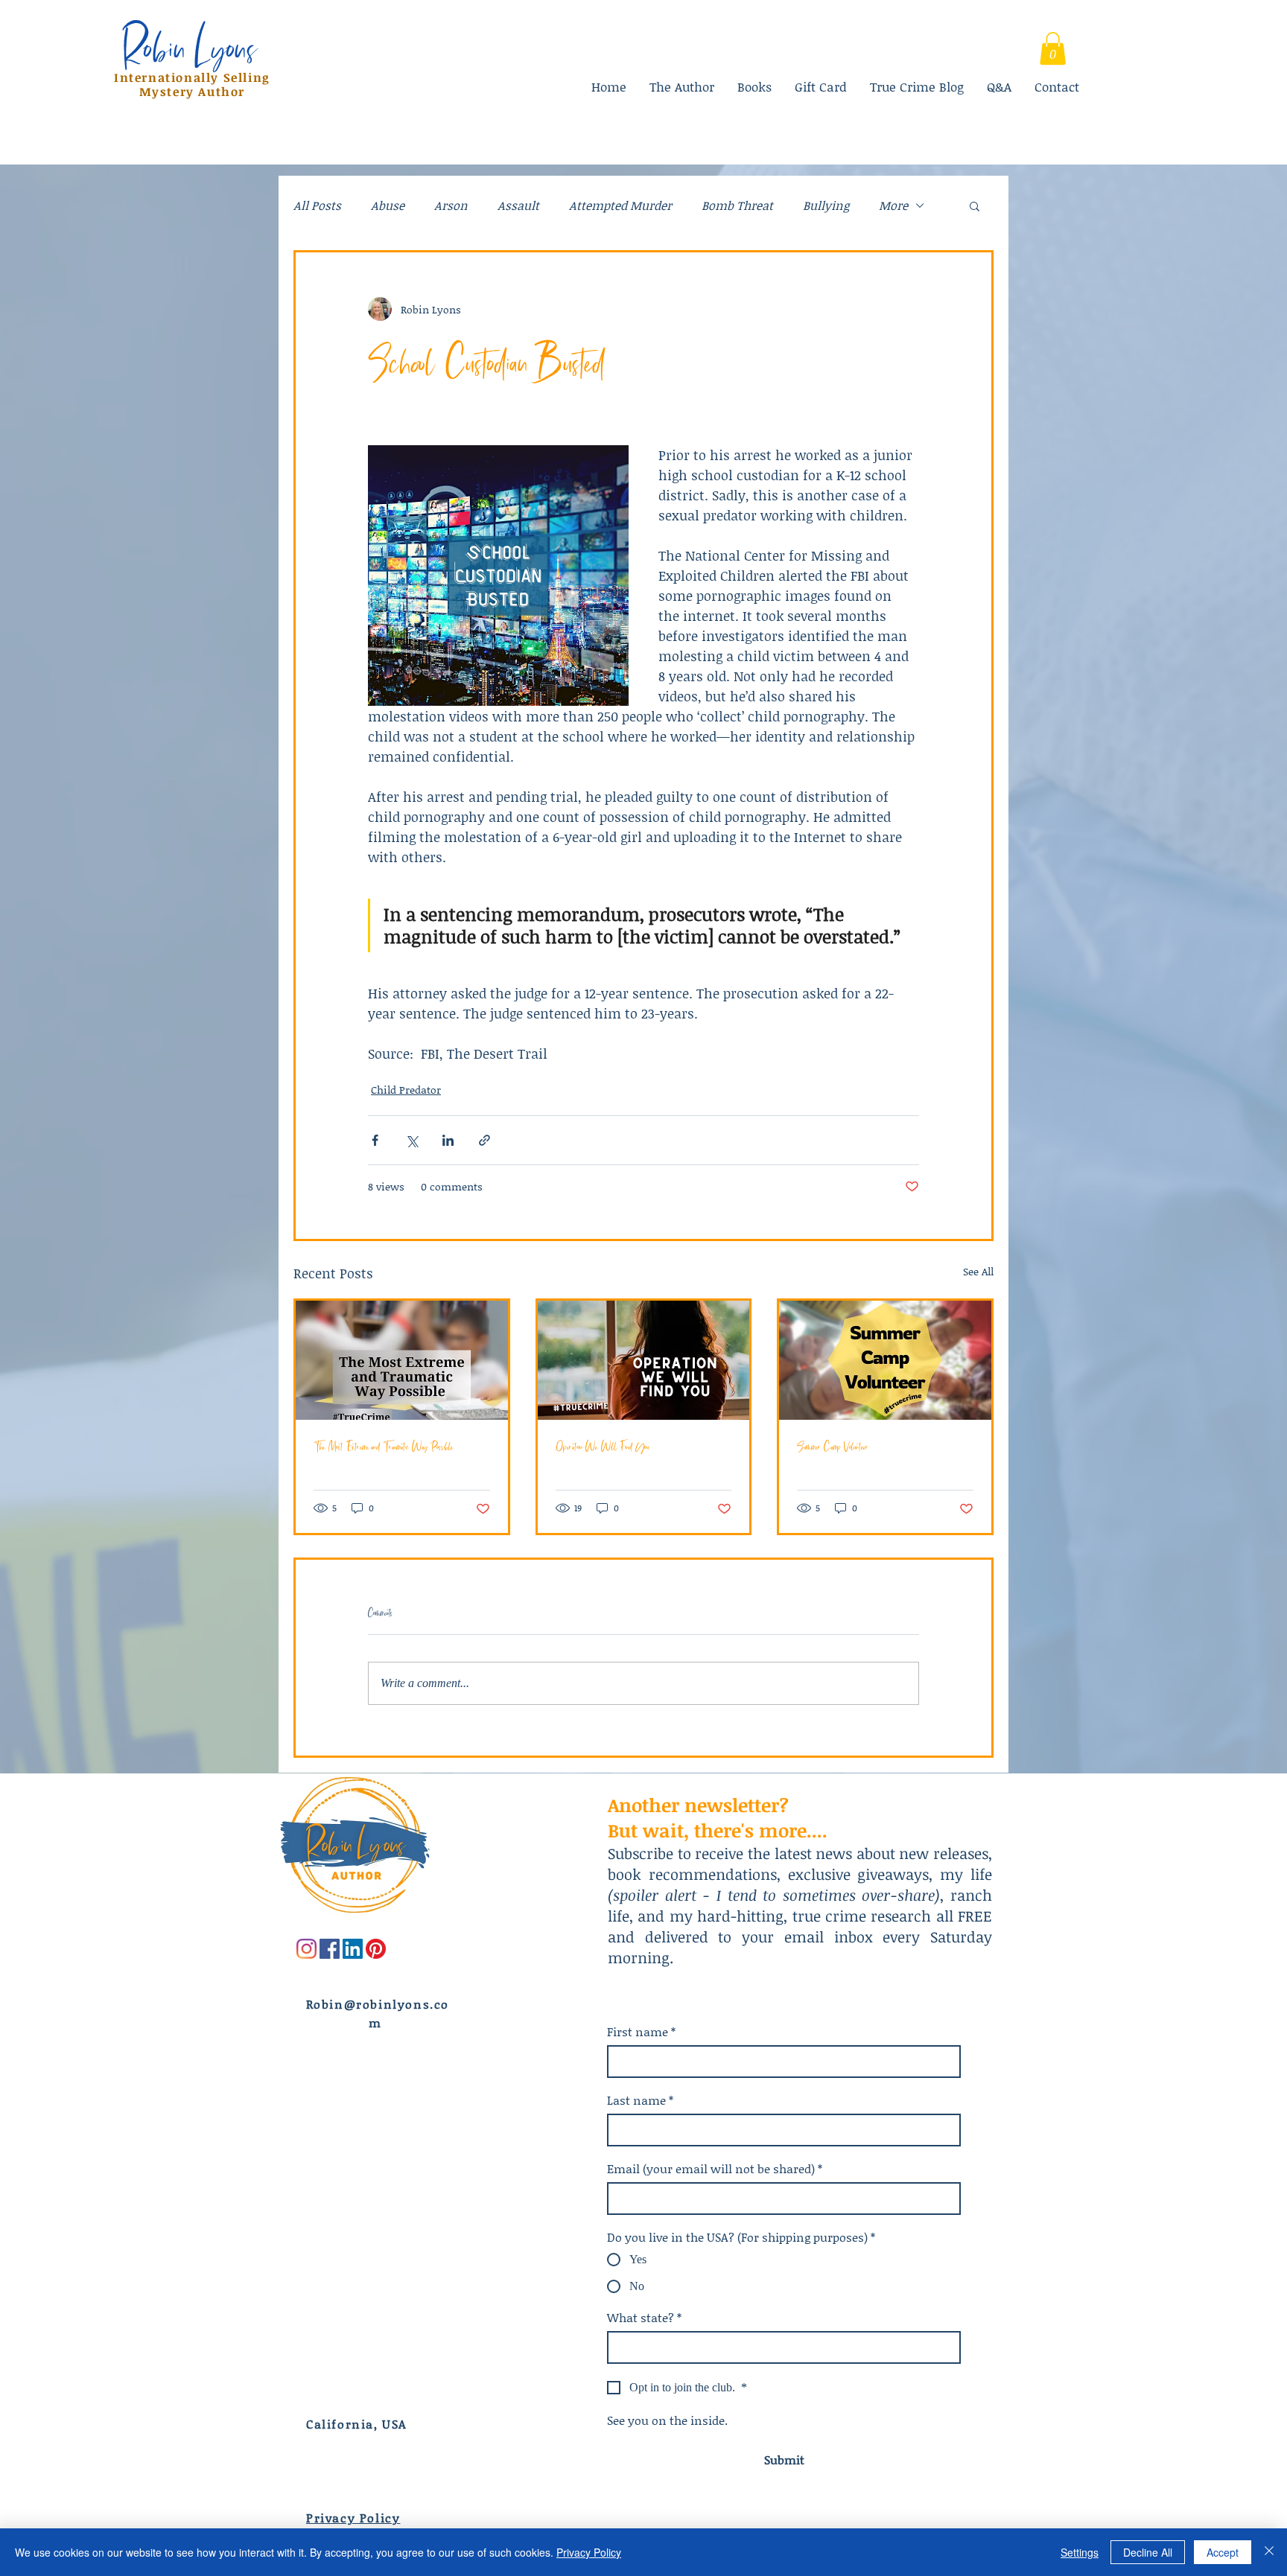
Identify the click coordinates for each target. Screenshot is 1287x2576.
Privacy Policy (589, 2552)
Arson (451, 205)
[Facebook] (330, 1949)
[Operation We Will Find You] (644, 1360)
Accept (1223, 2552)
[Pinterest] (376, 1949)
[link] (1053, 48)
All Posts (317, 205)
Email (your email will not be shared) (715, 2169)
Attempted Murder (620, 205)
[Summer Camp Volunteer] (885, 1360)
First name (641, 2032)
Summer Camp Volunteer (833, 1446)
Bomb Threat (737, 205)
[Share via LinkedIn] (448, 1140)
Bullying (826, 205)
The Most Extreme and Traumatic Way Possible (384, 1446)
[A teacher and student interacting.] (402, 1360)
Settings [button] (1080, 2552)
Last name (640, 2100)
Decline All (1148, 2552)
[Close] (1269, 2552)
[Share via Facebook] (375, 1140)
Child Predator (406, 1090)
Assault (518, 205)
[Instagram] (306, 1949)
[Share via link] (484, 1140)
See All (978, 1271)
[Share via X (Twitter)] (411, 1140)
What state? (644, 2318)
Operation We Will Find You (602, 1446)
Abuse (388, 205)
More (893, 205)
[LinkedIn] (353, 1949)
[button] (975, 205)
